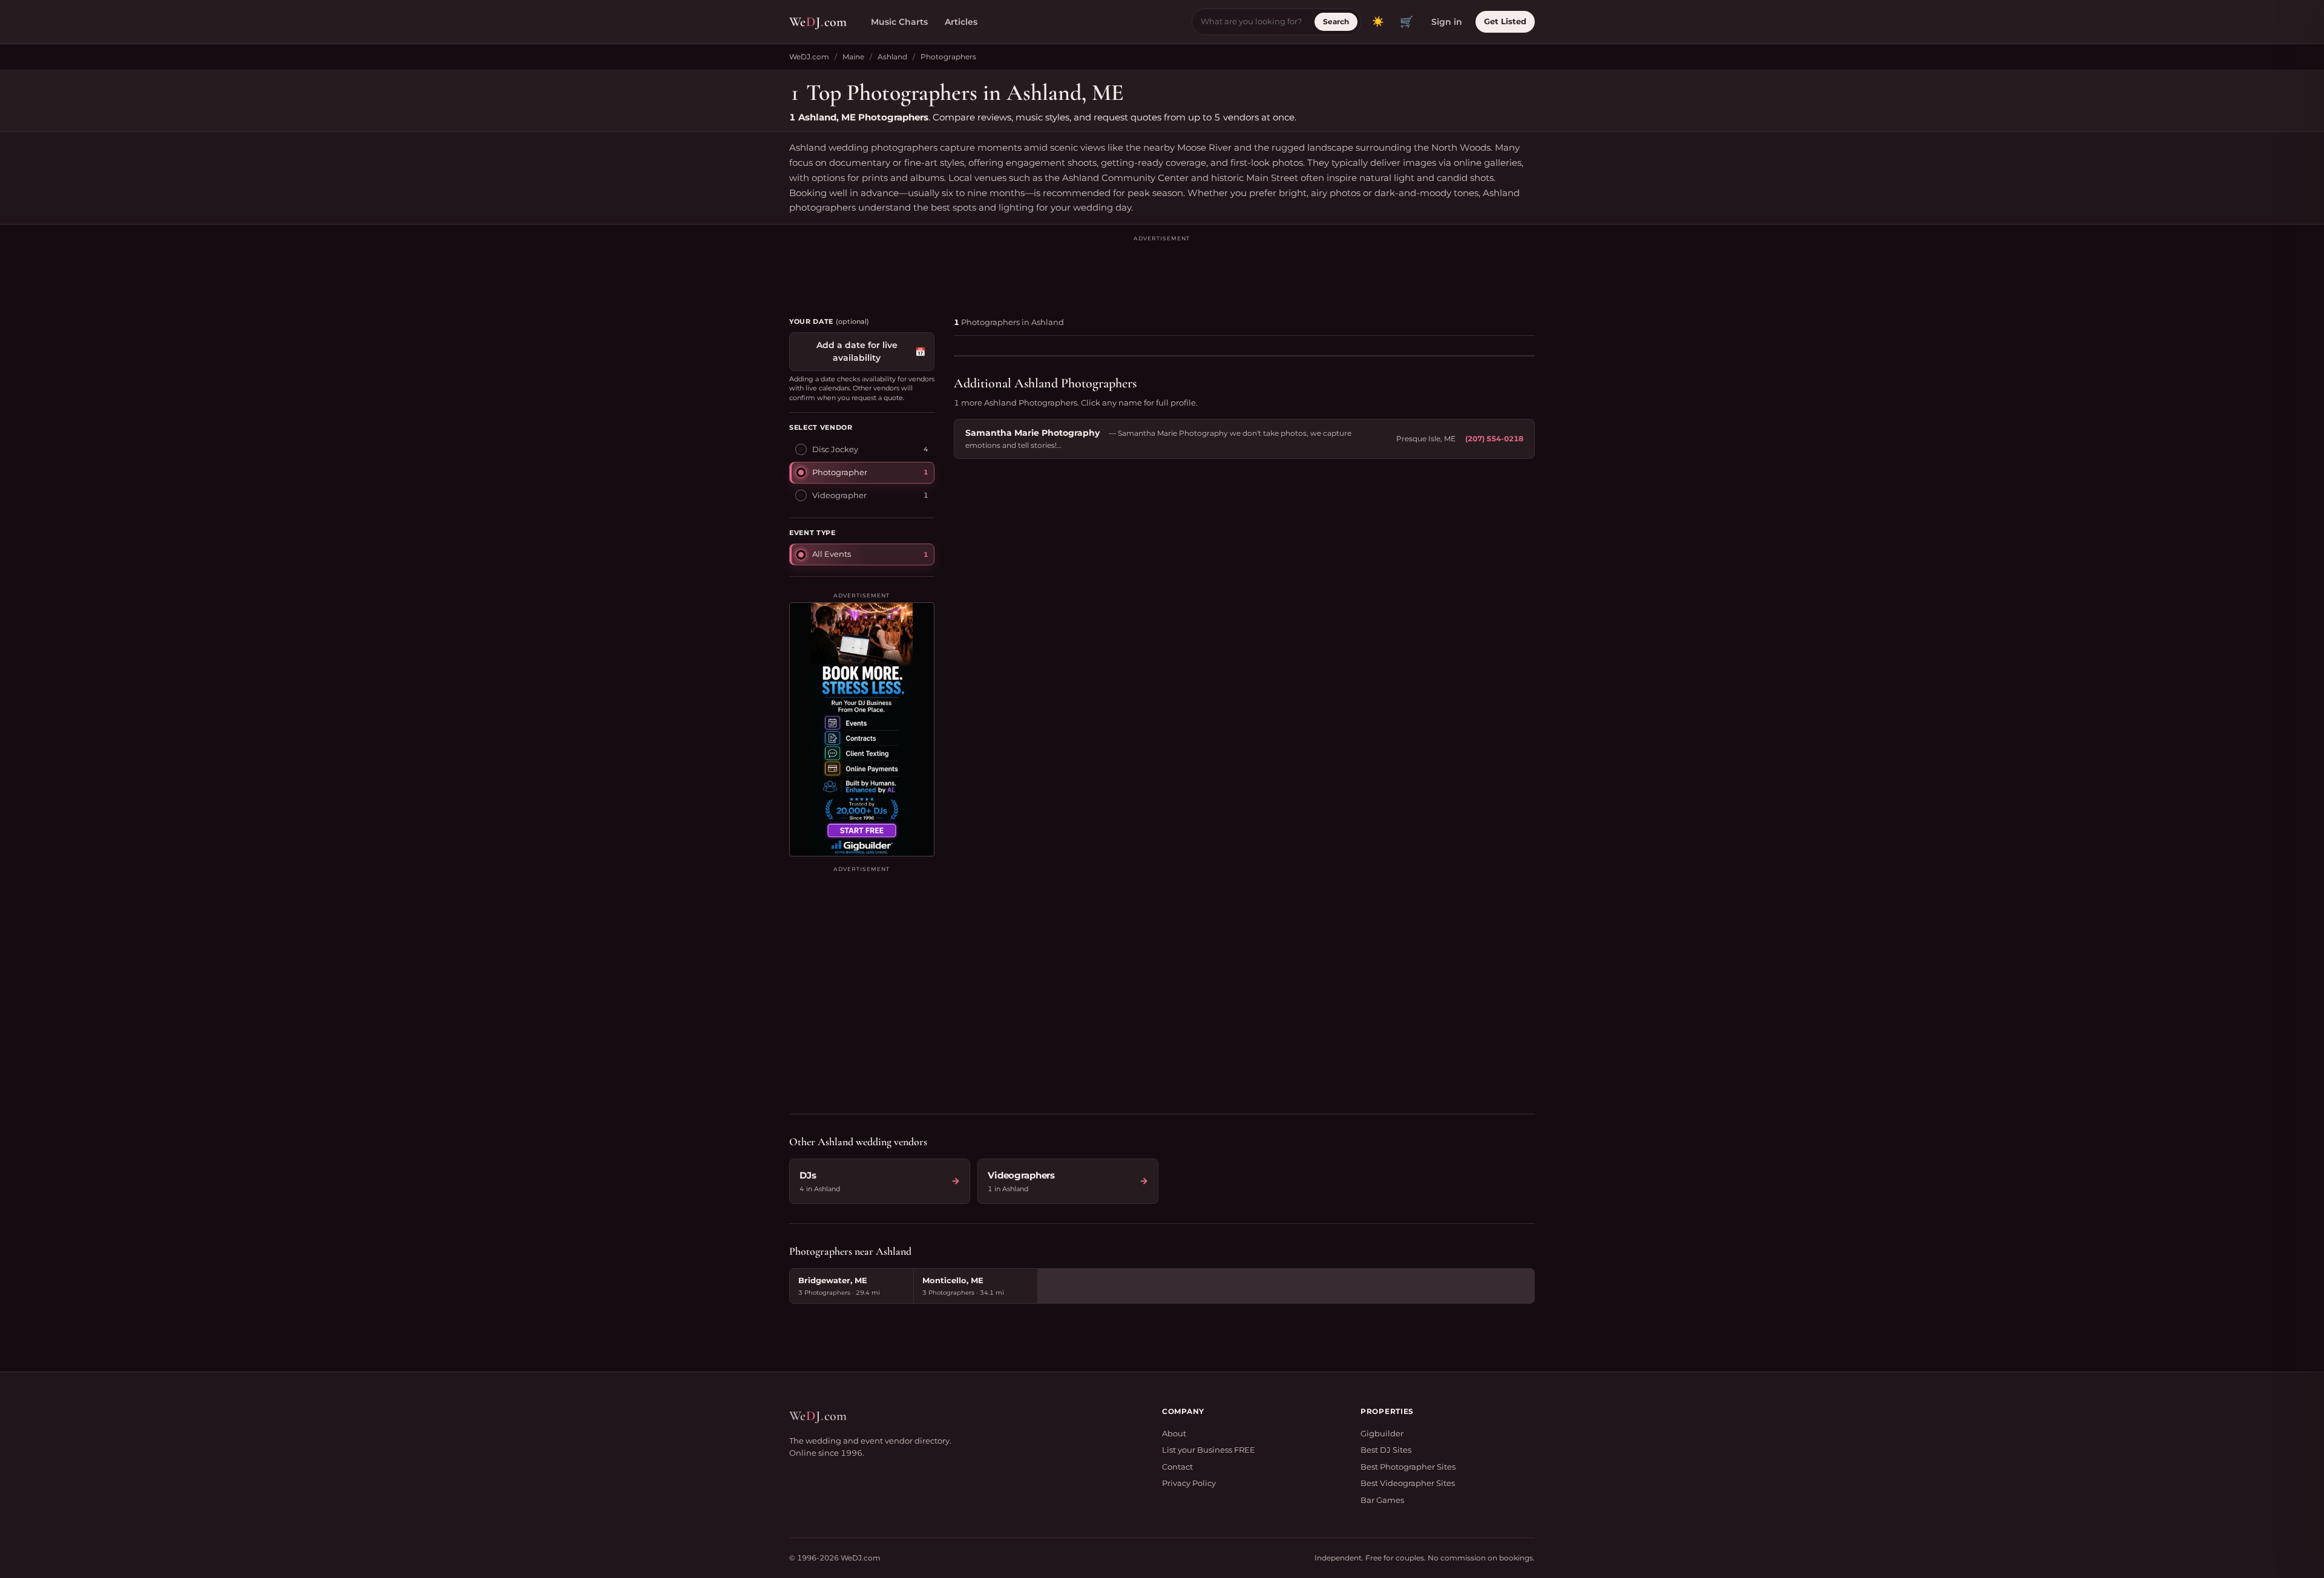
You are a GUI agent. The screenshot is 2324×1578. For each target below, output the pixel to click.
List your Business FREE (1209, 1450)
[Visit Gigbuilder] (862, 729)
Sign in (1447, 22)
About (1174, 1433)
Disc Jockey (835, 449)
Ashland (892, 57)
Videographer (839, 495)
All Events (832, 554)
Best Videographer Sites (1408, 1483)
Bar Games (1382, 1500)
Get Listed (1505, 21)
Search (1336, 21)
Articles (961, 22)
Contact (1177, 1467)
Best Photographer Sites (1408, 1467)
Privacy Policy (1189, 1483)
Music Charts (899, 22)
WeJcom (818, 22)
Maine (853, 57)
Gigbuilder (1382, 1433)
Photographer (840, 472)
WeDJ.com (809, 57)
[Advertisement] (1162, 271)
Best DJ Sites (1386, 1450)
